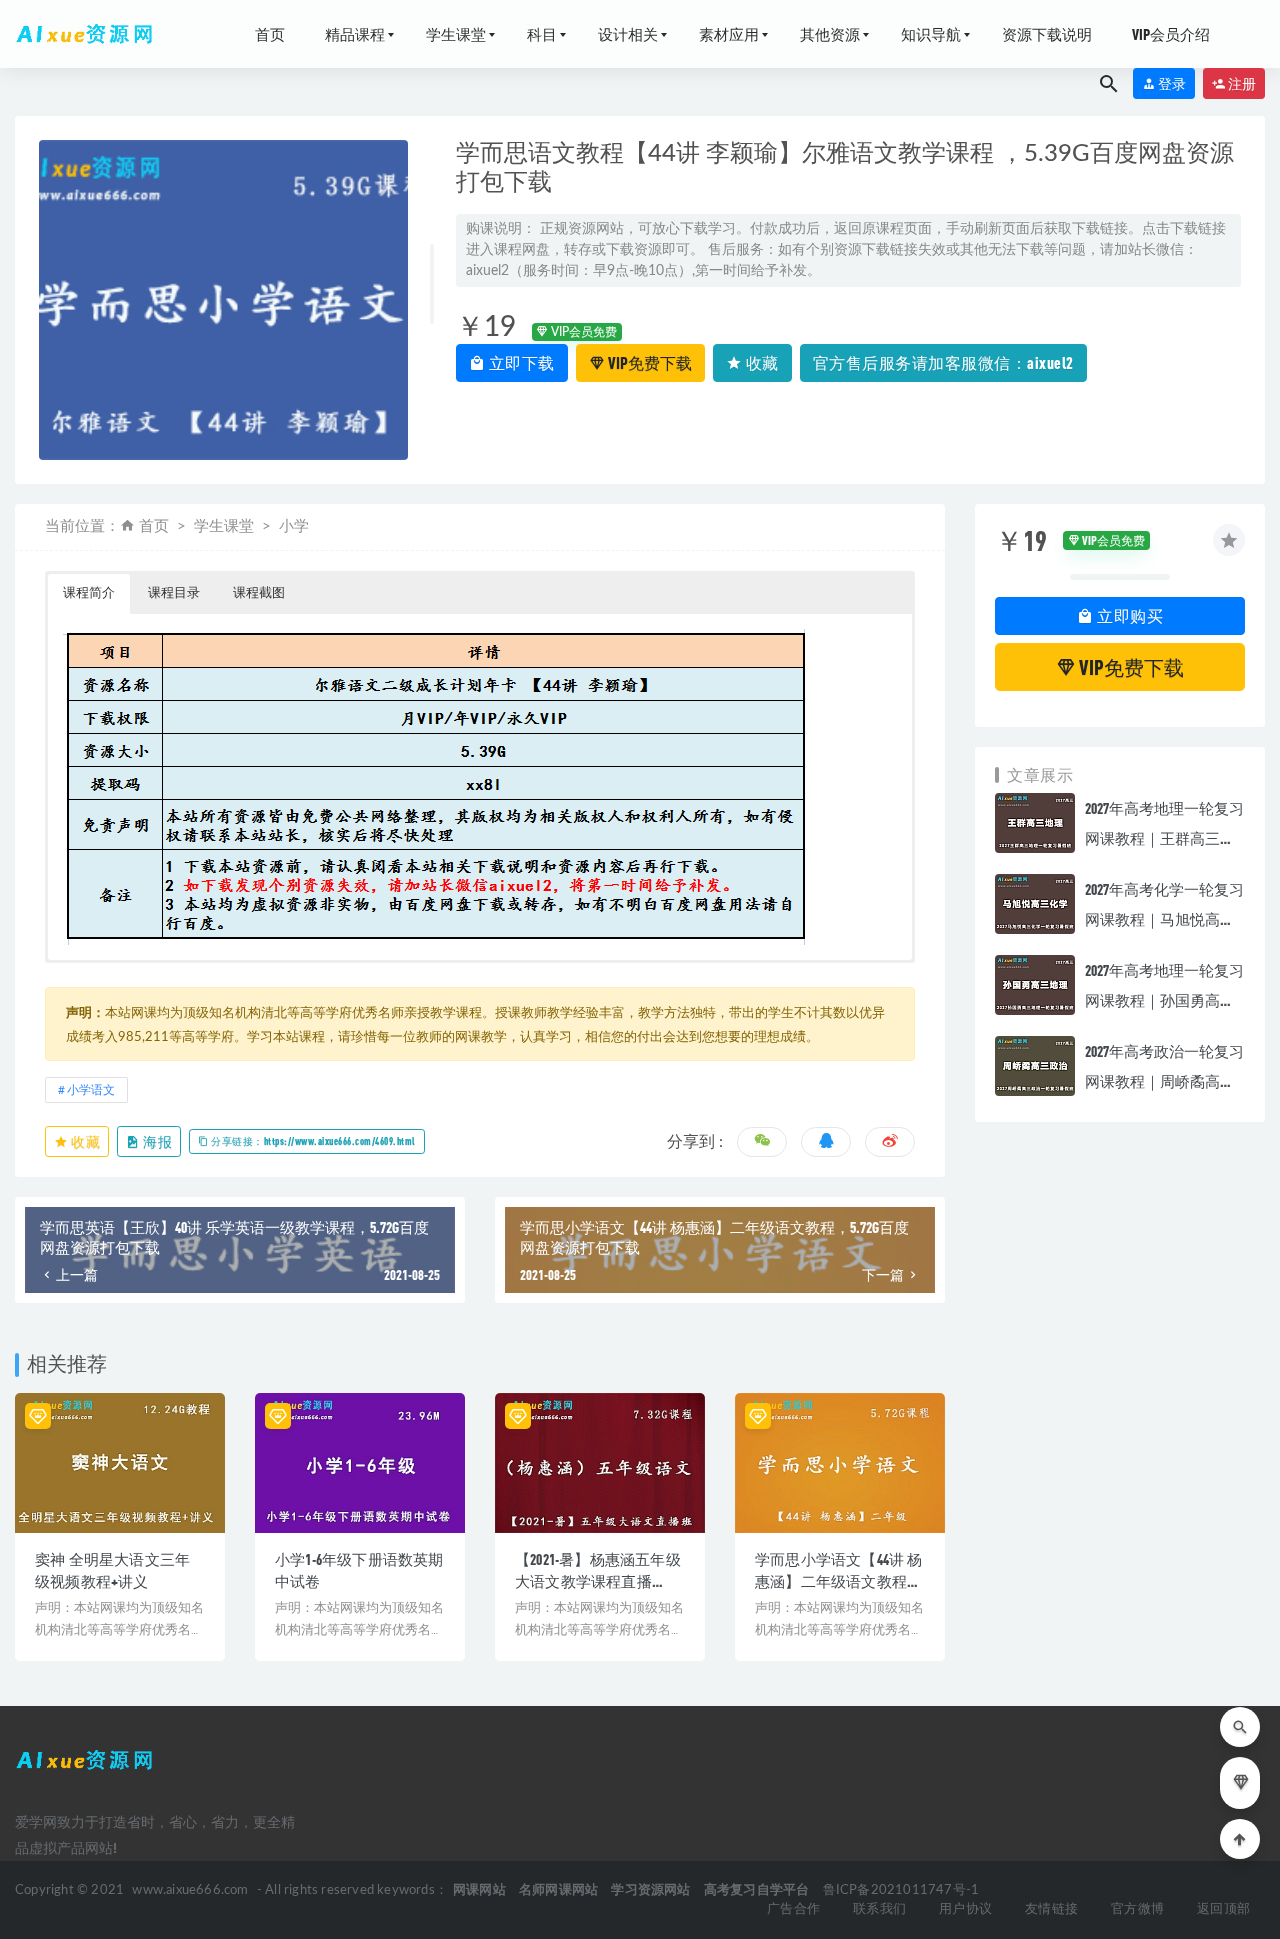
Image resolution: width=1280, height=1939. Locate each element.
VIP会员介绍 (1171, 34)
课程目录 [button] (174, 593)
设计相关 (628, 34)
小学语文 (91, 1090)
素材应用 (729, 34)
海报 (157, 1141)
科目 (542, 34)
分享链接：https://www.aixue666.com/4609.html (312, 1141)
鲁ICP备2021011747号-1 (901, 1890)
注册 (1241, 83)
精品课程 (355, 34)
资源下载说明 (1047, 34)
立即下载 (520, 362)
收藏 (760, 362)
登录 (1171, 83)
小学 (294, 526)
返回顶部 (1223, 1909)
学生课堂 (456, 34)
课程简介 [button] (89, 593)
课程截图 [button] (259, 593)
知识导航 (931, 34)
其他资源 (830, 34)
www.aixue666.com (190, 1890)
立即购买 (1129, 615)
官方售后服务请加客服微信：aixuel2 (943, 362)
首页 (270, 34)
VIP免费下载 (648, 362)
